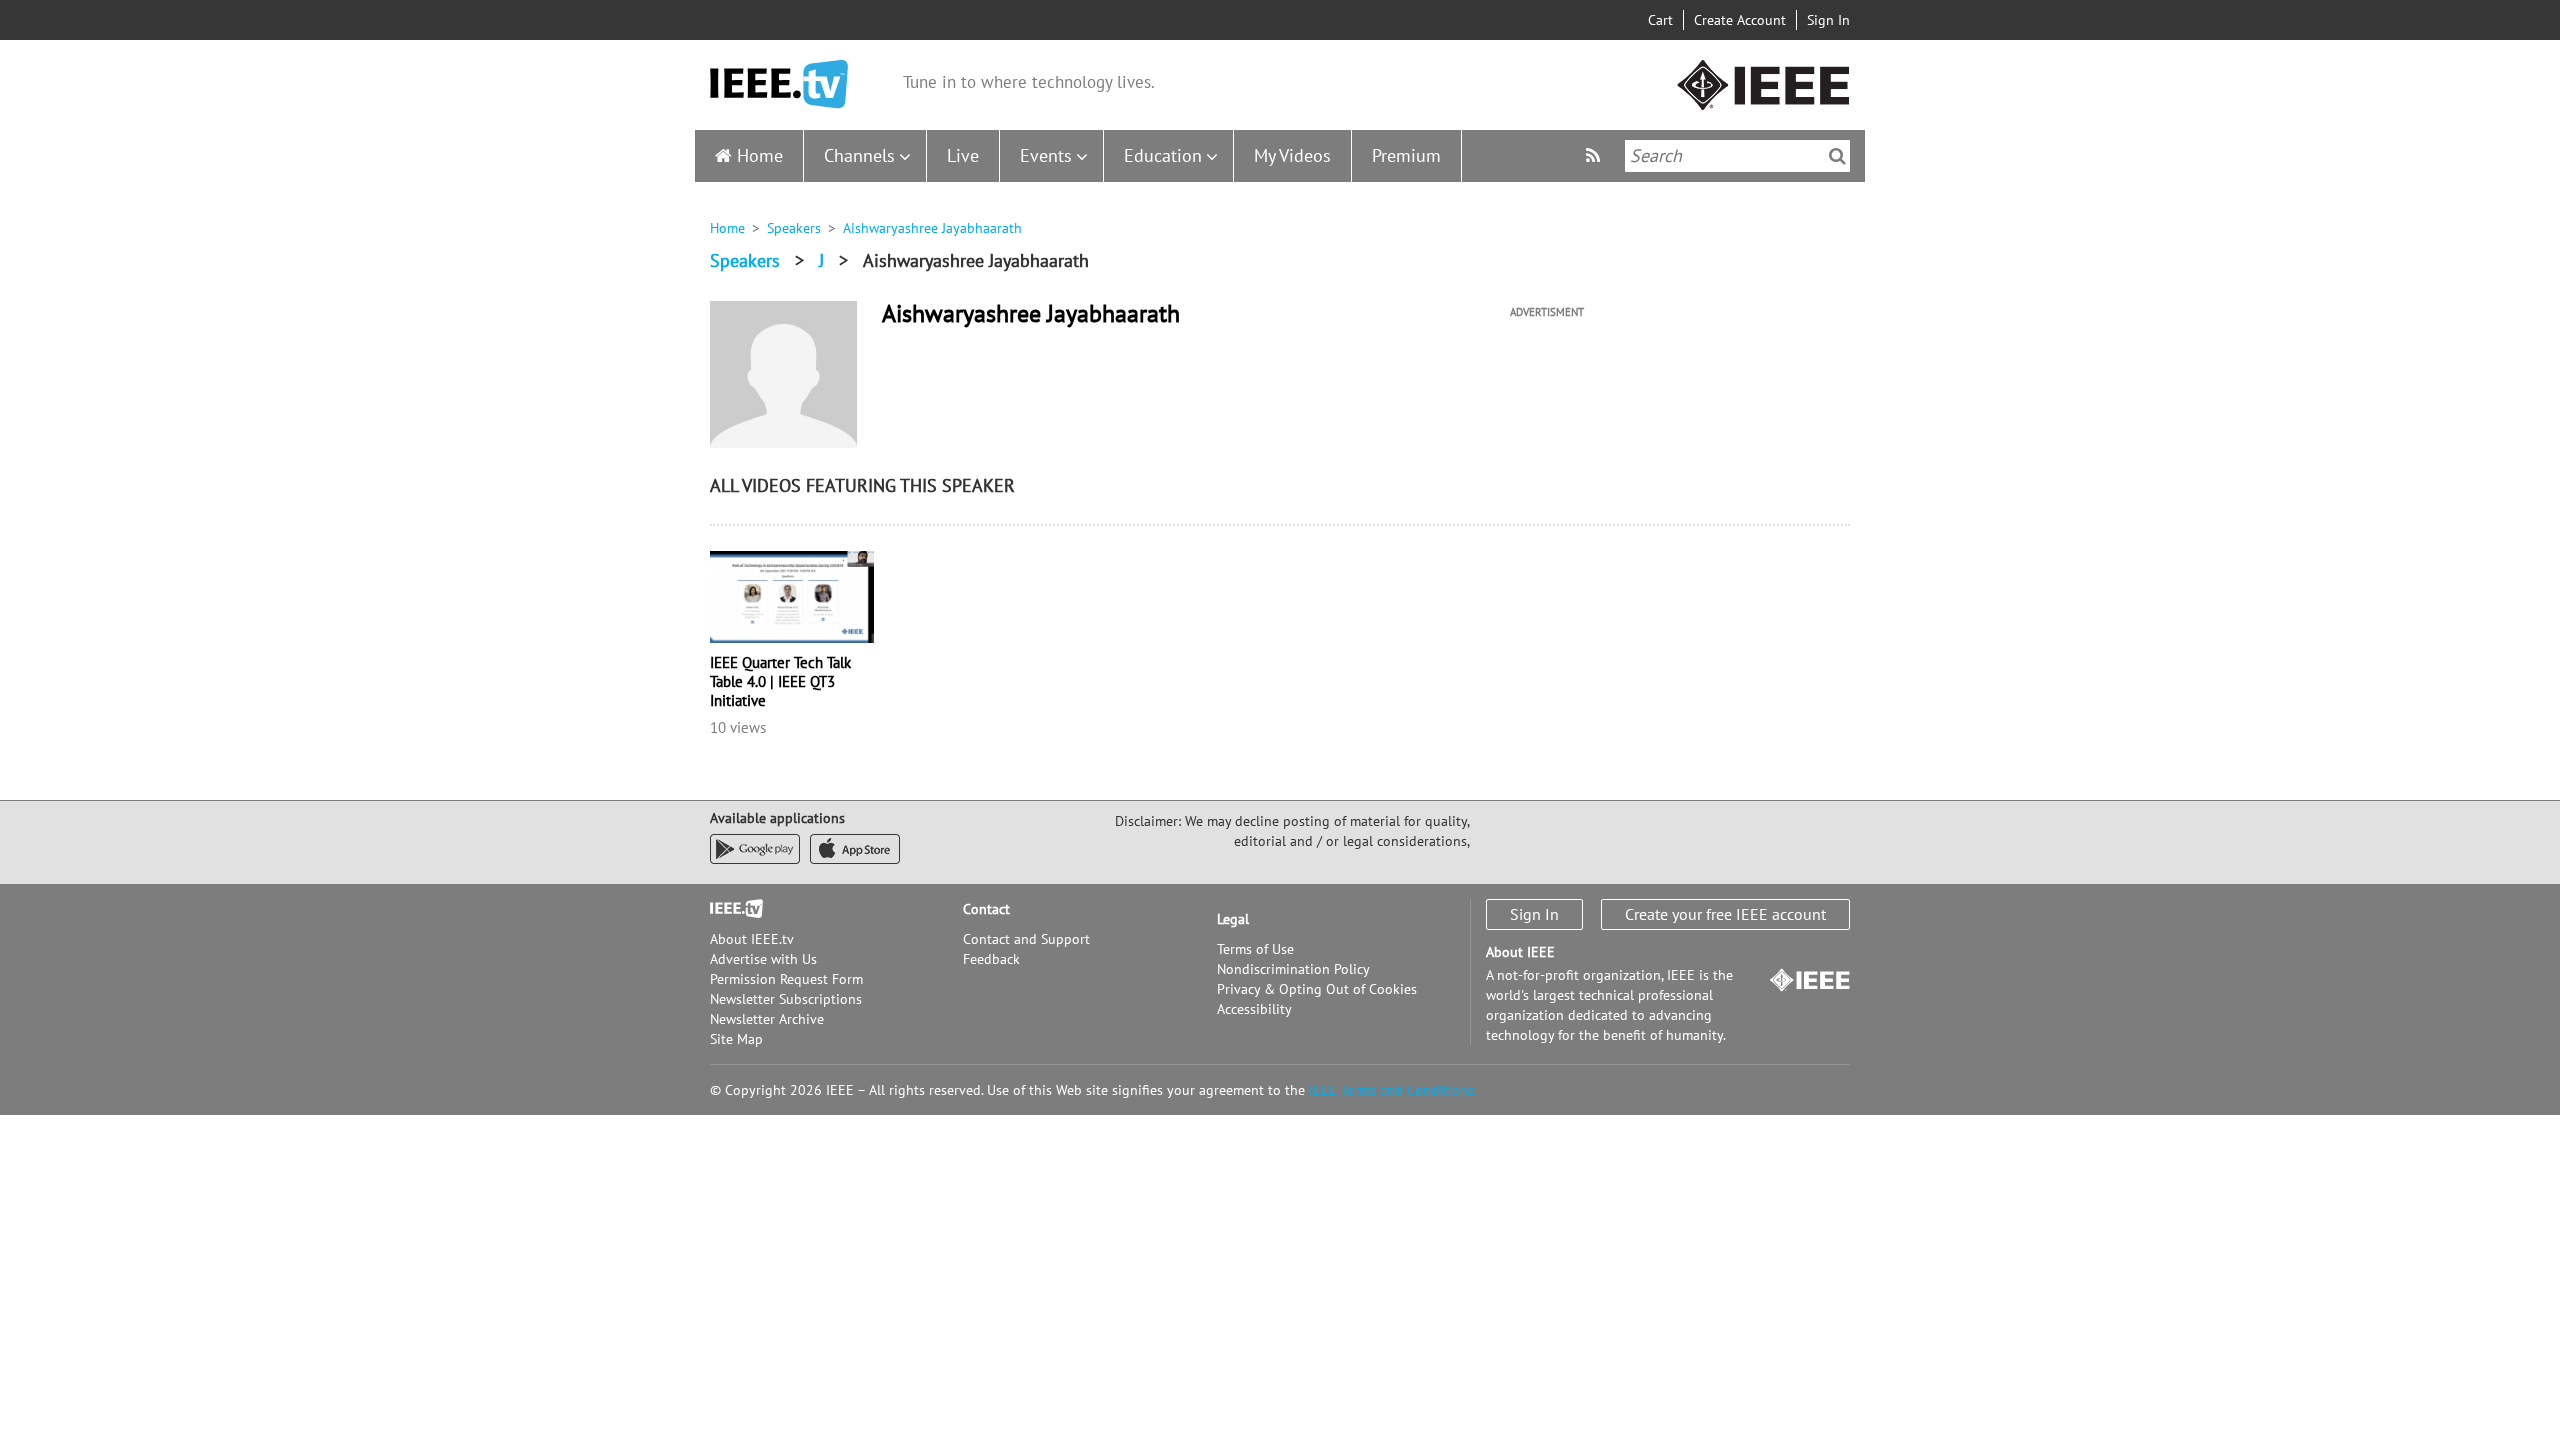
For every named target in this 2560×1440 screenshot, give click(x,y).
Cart (1660, 20)
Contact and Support (1026, 939)
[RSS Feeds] (1595, 155)
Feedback (991, 959)
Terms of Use (1255, 949)
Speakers (794, 228)
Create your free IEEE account (1725, 914)
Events (1046, 155)
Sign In (1828, 20)
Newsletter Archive (767, 1019)
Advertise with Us (763, 959)
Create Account (1740, 20)
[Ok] (1837, 156)
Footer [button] (730, 909)
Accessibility (1254, 1009)
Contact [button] (986, 909)
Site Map (736, 1039)
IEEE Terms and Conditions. (1393, 1090)
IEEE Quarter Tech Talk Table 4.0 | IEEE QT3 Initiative (780, 681)
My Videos (1292, 155)
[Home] (779, 84)
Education (1163, 155)
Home (760, 155)
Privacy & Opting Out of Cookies (1317, 989)
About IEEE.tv (752, 939)
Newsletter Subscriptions (786, 999)
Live (963, 155)
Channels (859, 155)
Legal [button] (1233, 919)
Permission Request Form (786, 979)
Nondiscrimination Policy (1293, 969)
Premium (1406, 155)
